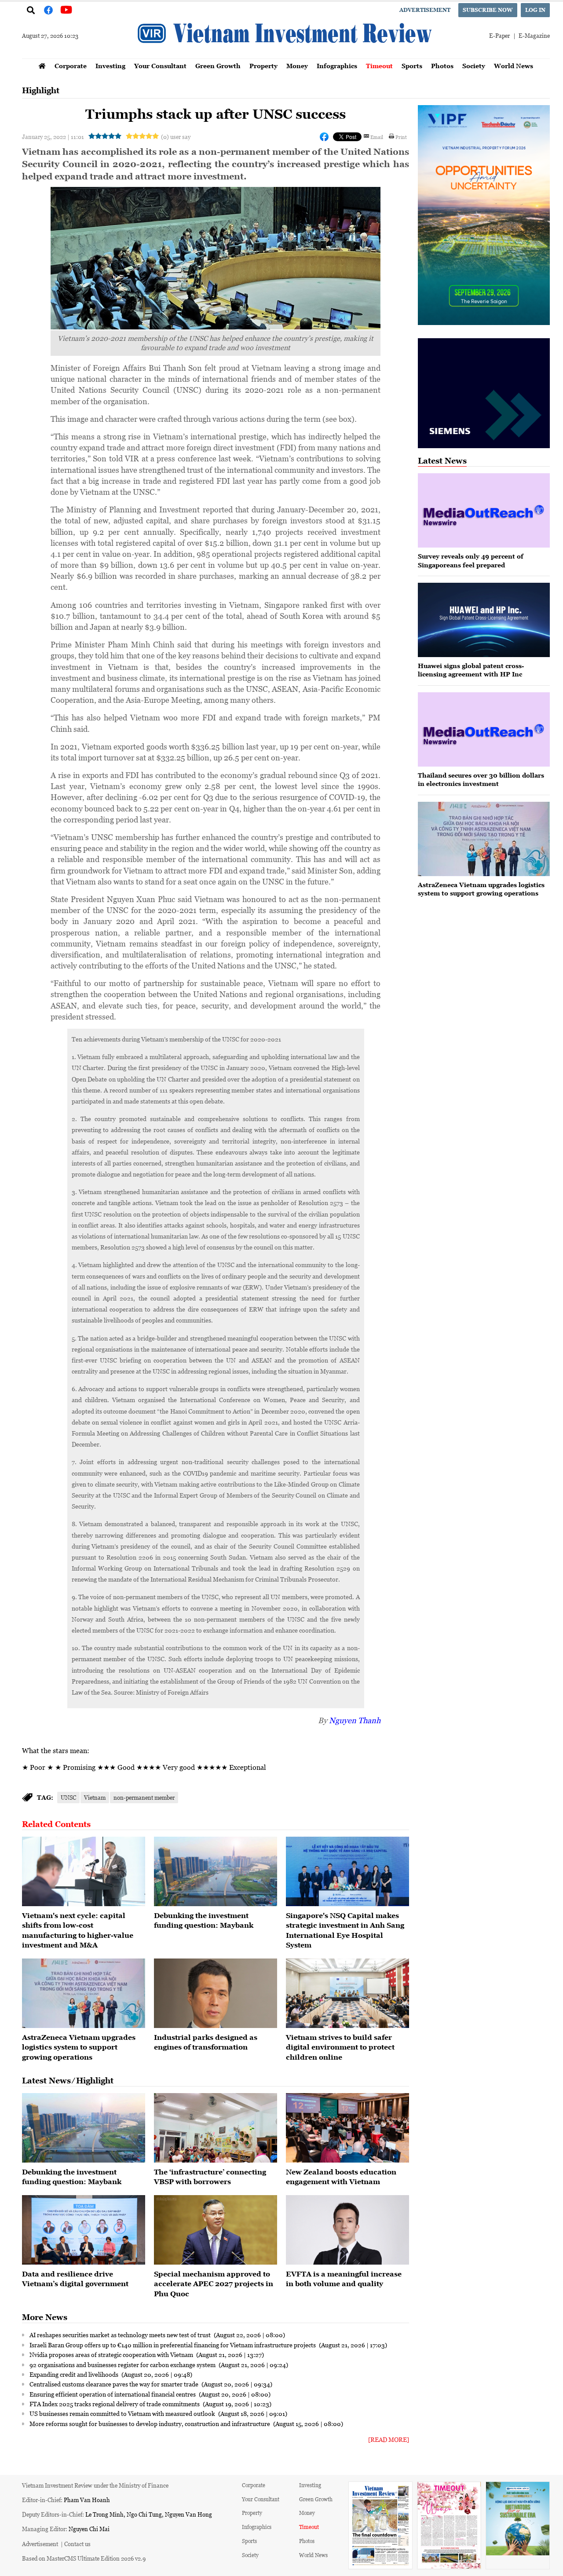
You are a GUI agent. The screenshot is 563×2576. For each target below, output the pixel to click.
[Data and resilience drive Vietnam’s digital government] (84, 2230)
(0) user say (176, 137)
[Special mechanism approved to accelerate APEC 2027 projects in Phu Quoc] (216, 2230)
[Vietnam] (84, 1871)
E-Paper (499, 35)
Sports (412, 66)
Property (263, 66)
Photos (442, 66)
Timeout (379, 66)
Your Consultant (160, 66)
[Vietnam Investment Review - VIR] (286, 56)
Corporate (71, 66)
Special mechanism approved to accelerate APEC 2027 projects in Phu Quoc (214, 2284)
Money (297, 66)
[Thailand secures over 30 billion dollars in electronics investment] (484, 729)
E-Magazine (534, 35)
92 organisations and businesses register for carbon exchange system (123, 2364)
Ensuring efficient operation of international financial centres (113, 2394)
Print (401, 137)
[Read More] (389, 2439)
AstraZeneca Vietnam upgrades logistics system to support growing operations (79, 2047)
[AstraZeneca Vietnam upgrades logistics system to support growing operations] (84, 1993)
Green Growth (218, 66)
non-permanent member (144, 1797)
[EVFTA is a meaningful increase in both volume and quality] (347, 2230)
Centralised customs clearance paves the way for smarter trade (115, 2384)
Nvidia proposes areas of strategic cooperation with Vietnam (112, 2354)
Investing (110, 66)
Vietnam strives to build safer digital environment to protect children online (340, 2047)
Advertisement (425, 10)
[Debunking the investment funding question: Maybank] (216, 1871)
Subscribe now (488, 10)
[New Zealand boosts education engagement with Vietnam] (347, 2128)
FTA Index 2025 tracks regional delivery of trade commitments (115, 2404)
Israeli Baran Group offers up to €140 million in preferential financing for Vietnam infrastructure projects (173, 2345)
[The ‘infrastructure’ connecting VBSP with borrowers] (216, 2128)
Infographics (337, 66)
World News (514, 66)
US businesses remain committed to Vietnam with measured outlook (123, 2413)
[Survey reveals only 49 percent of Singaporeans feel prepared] (484, 510)
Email (377, 137)
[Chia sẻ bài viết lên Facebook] (324, 137)
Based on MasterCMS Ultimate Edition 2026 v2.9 (84, 2558)
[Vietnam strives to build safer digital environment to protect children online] (347, 1993)
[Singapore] (347, 1871)
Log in (535, 10)
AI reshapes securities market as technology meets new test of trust (121, 2335)
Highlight (41, 90)
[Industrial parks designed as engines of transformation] (216, 1993)
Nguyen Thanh (355, 1720)
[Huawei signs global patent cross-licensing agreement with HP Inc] (484, 620)
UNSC (68, 1797)
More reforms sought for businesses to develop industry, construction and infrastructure (150, 2423)
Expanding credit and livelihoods (75, 2374)
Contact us (77, 2544)
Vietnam (95, 1797)
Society (474, 66)
